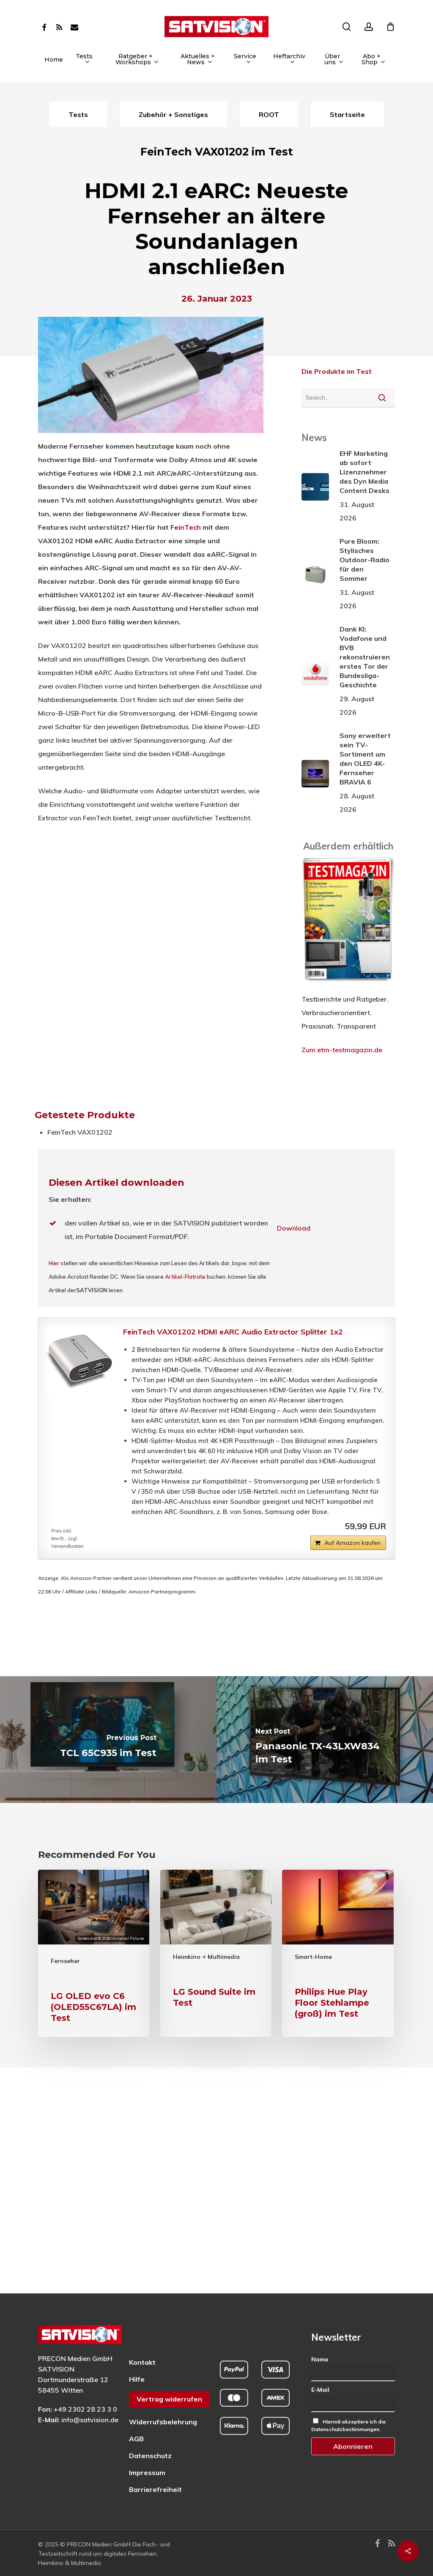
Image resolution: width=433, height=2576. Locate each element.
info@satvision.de (90, 2420)
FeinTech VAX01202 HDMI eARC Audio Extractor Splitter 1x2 (233, 1332)
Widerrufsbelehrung (163, 2422)
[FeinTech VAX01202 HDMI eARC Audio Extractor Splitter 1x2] (81, 1360)
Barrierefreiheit (155, 2489)
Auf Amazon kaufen (352, 1543)
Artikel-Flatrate (185, 1277)
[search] (347, 27)
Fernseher (65, 1961)
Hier (54, 1263)
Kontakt (142, 2362)
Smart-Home (313, 1957)
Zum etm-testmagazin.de (342, 1050)
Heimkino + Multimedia (206, 1957)
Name (320, 2359)
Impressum (147, 2473)
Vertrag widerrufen (169, 2399)
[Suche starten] (382, 398)
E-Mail (320, 2390)
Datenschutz (150, 2456)
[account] (369, 27)
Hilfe (137, 2379)
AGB (136, 2439)
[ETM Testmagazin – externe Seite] (348, 986)
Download (294, 1228)
